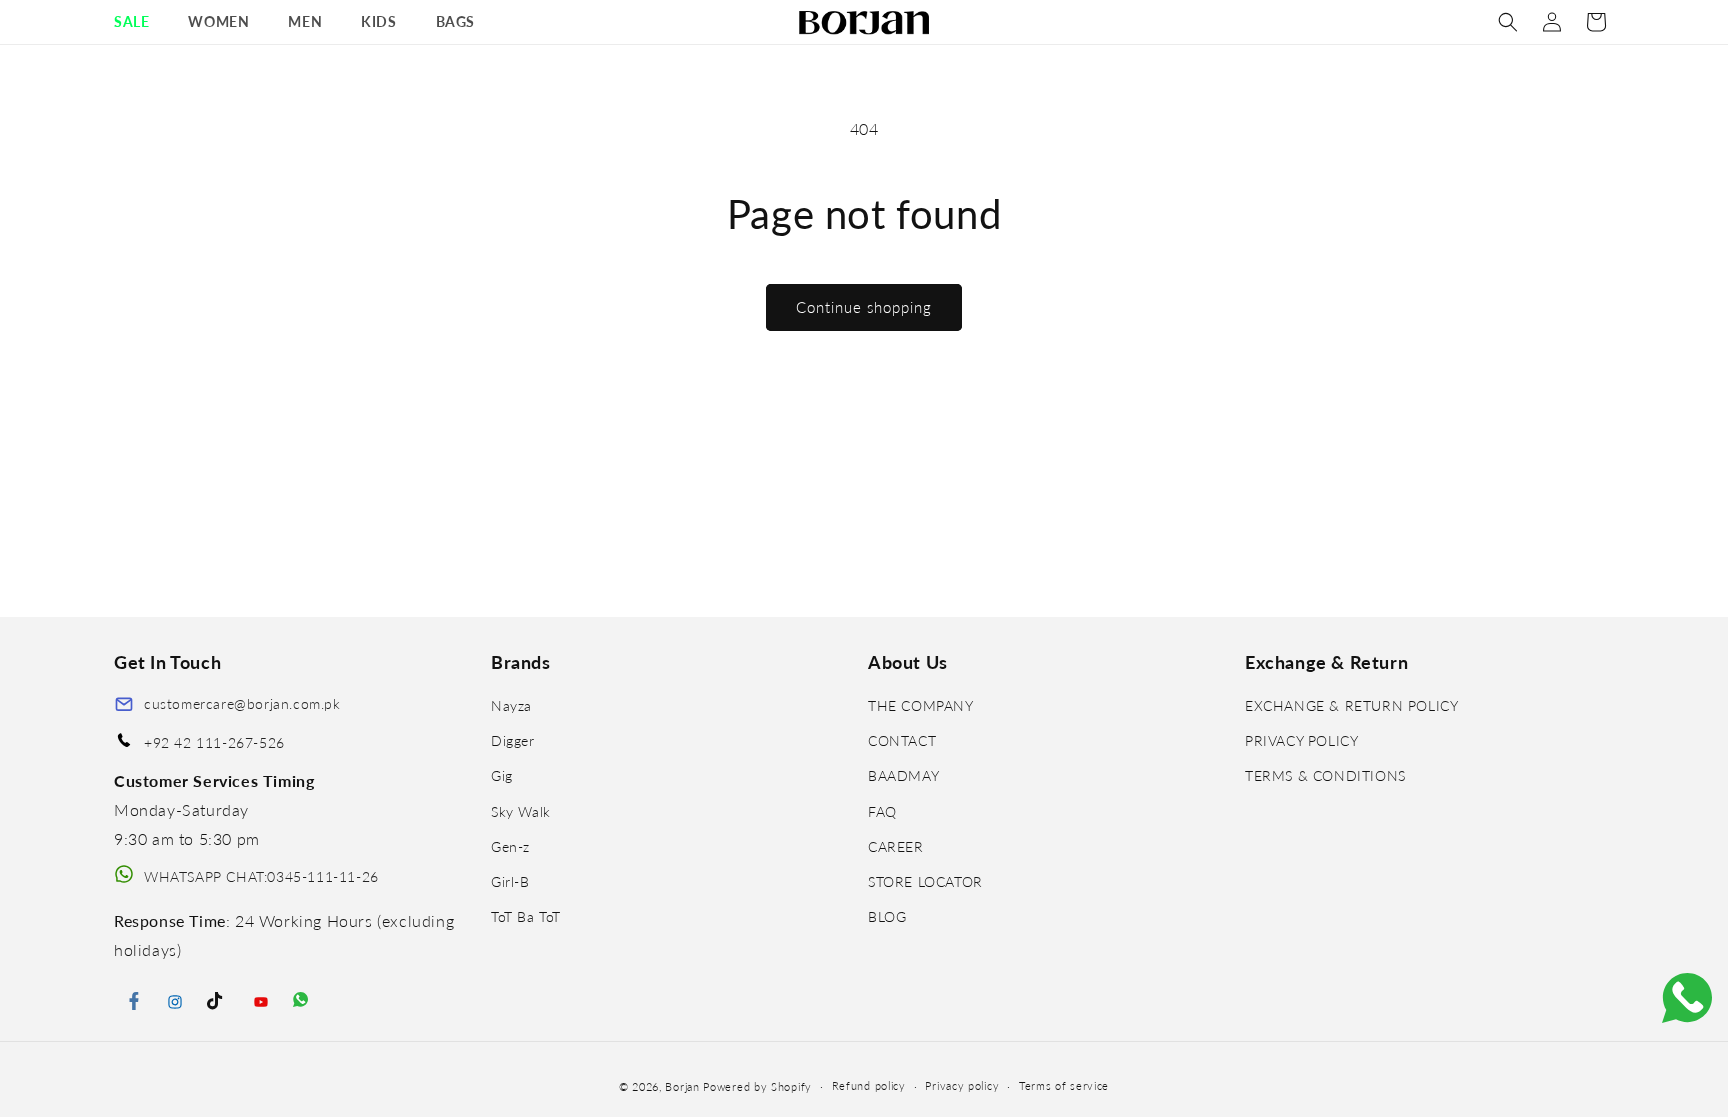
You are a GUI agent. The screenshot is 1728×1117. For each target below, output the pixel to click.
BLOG (887, 916)
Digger (513, 740)
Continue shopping (864, 307)
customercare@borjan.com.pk (242, 703)
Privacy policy (962, 1085)
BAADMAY (903, 775)
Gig (502, 775)
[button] (139, 22)
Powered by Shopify (757, 1086)
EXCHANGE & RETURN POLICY (1351, 705)
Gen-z (510, 846)
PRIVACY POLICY (1301, 740)
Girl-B (510, 881)
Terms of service (1064, 1085)
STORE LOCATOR (925, 881)
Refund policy (869, 1085)
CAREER (896, 846)
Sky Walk (521, 811)
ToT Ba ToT (526, 916)
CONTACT (902, 740)
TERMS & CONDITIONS (1325, 775)
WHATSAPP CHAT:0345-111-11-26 (261, 876)
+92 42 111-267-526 (214, 742)
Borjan (682, 1086)
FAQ (882, 811)
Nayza (511, 705)
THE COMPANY (921, 705)
